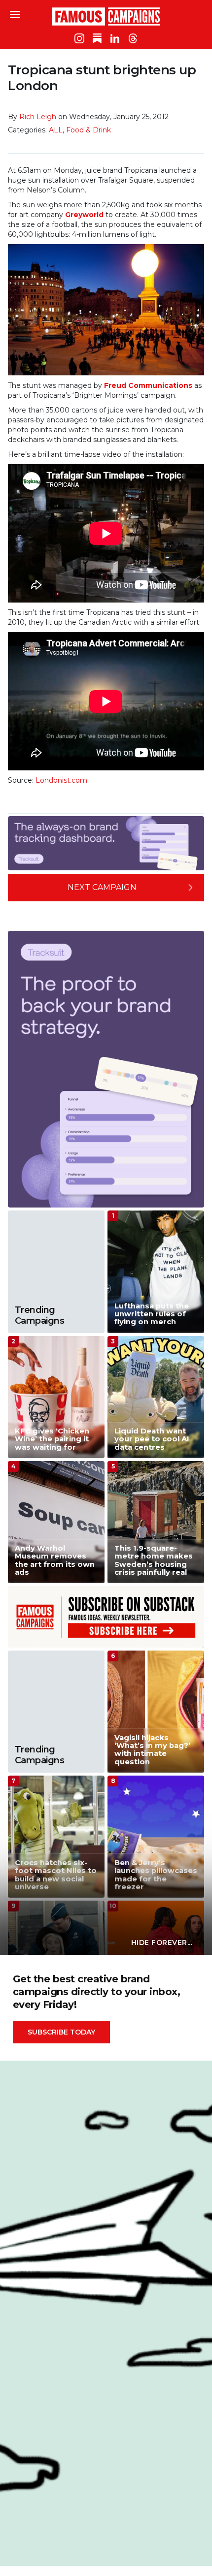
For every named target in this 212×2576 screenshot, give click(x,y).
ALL (56, 130)
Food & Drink (88, 130)
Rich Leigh (38, 117)
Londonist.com (61, 780)
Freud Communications (148, 385)
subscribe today (61, 2032)
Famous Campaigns (106, 16)
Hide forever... (162, 1942)
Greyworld (85, 215)
